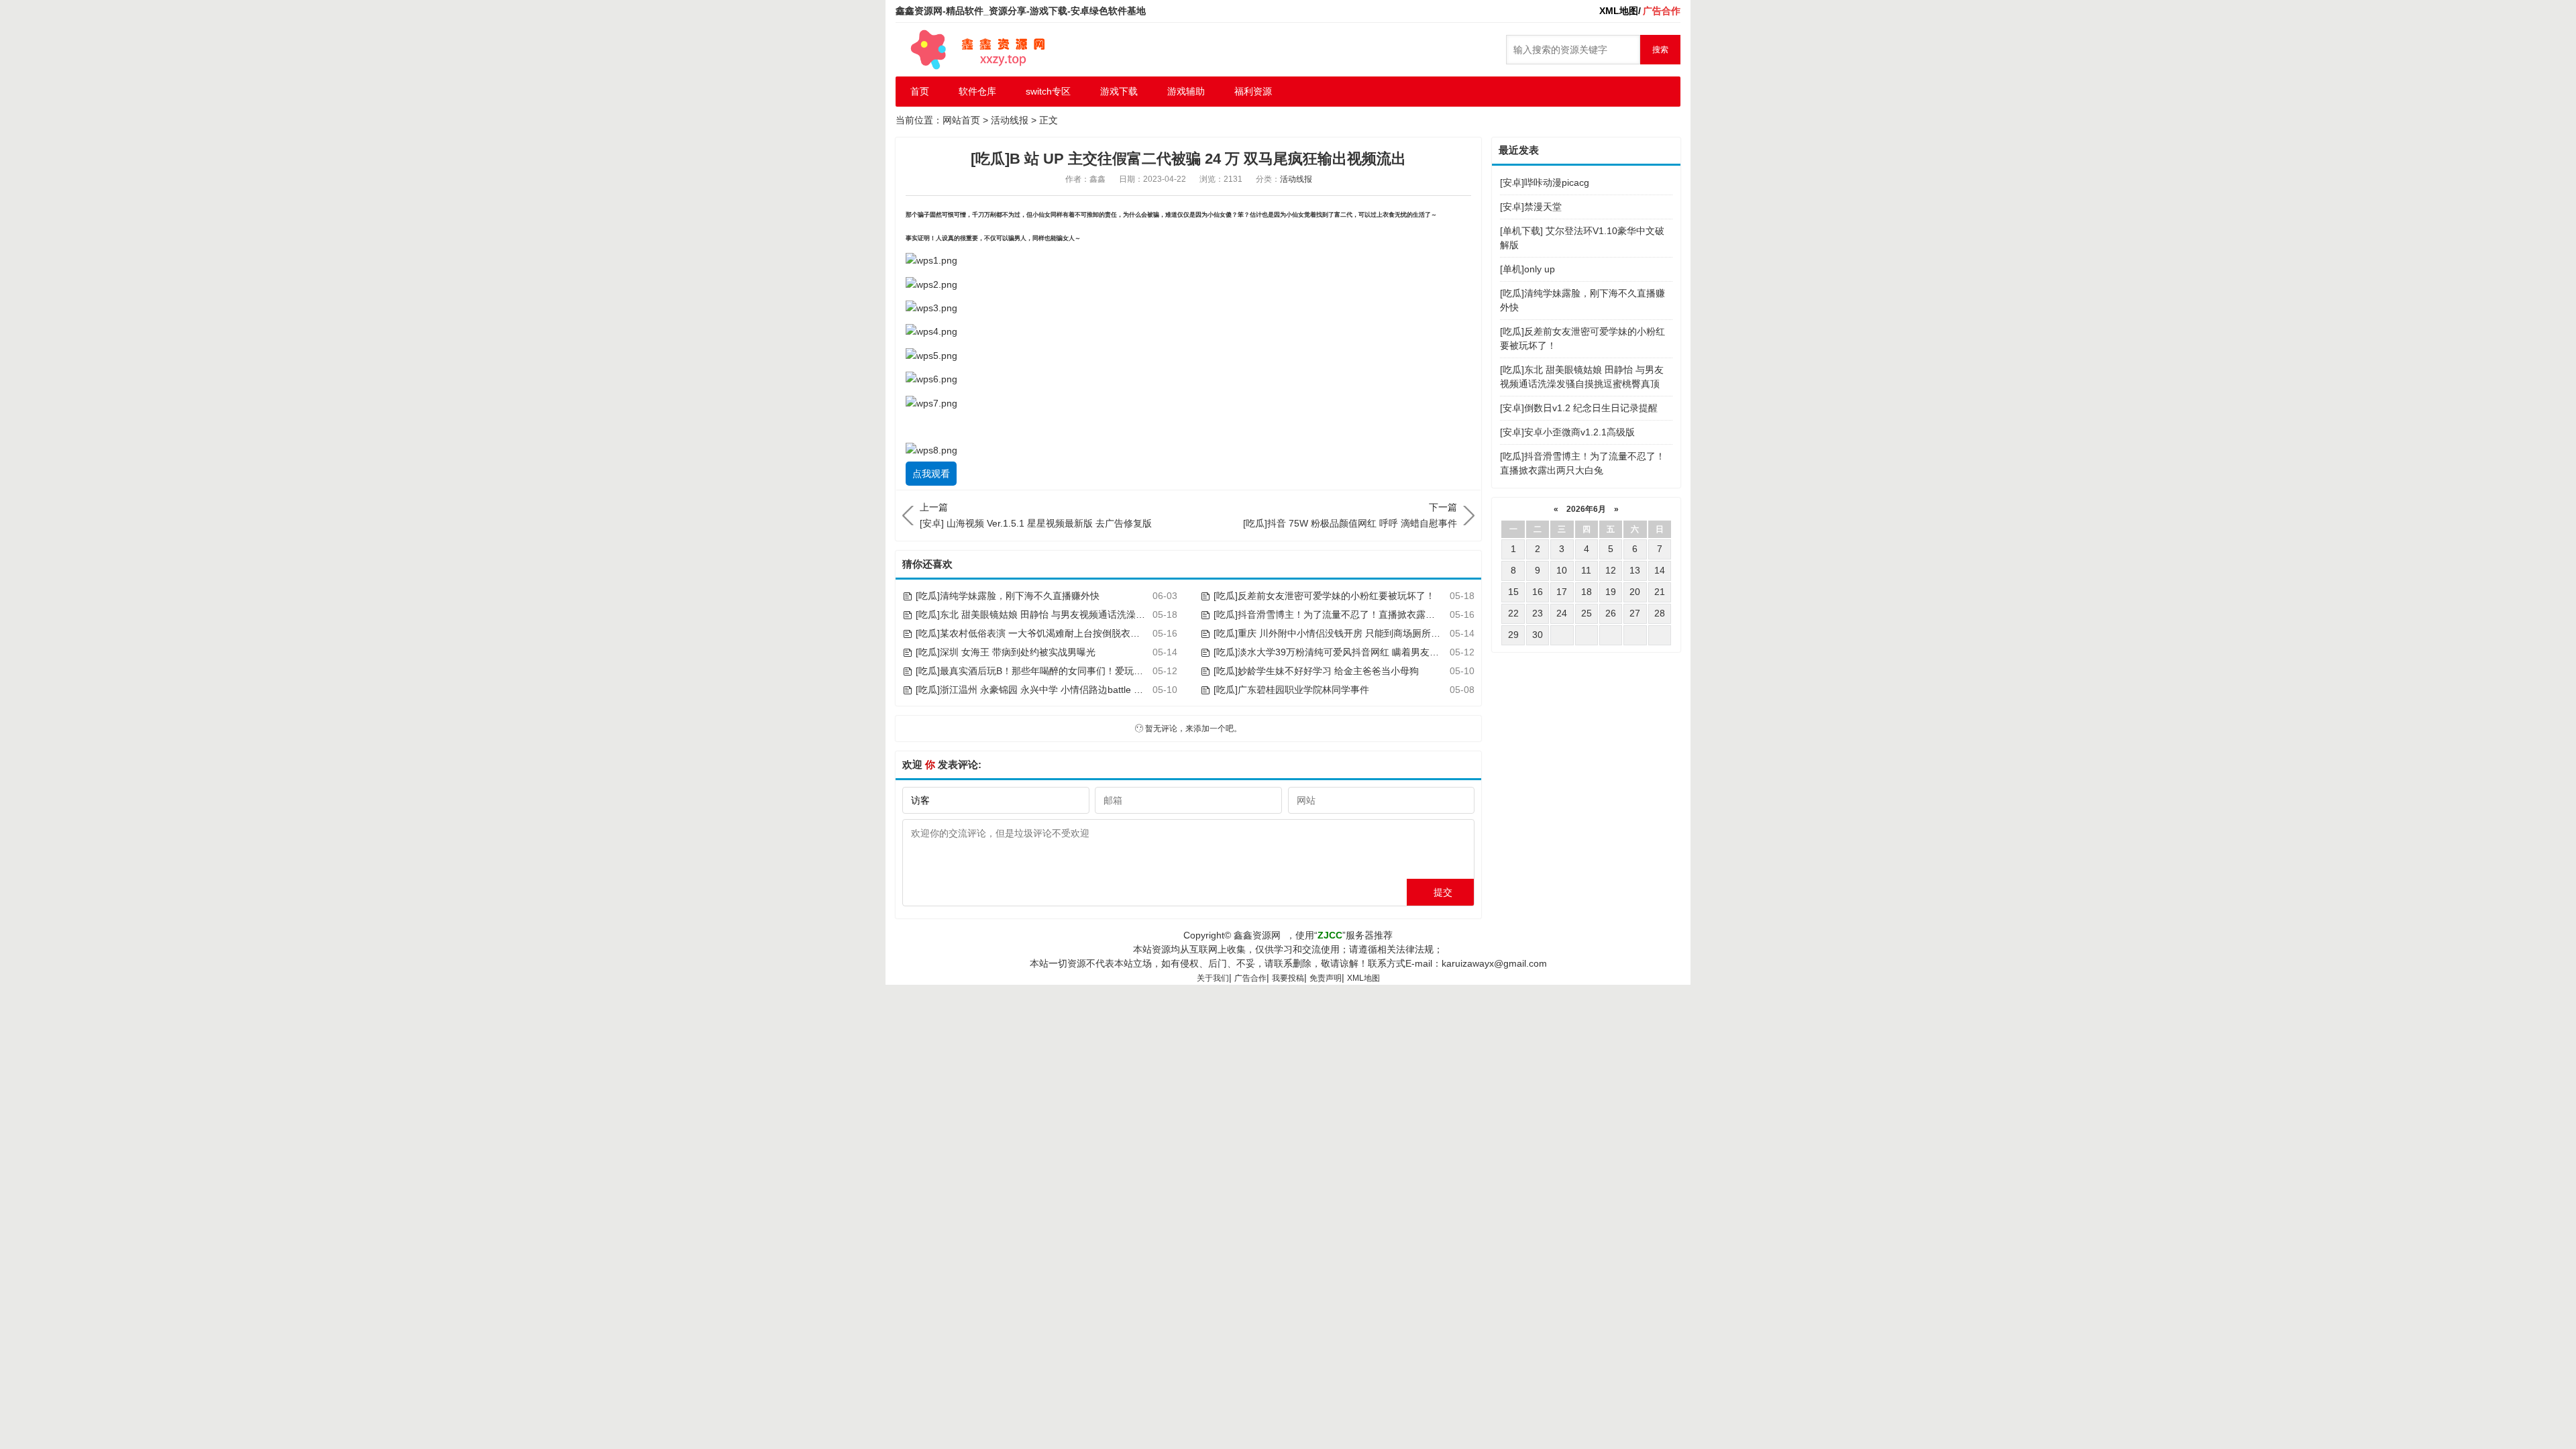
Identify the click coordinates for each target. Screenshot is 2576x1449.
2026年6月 (1586, 509)
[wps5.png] (931, 355)
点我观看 (931, 474)
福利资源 (1253, 91)
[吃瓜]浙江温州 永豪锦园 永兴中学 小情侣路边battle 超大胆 (1039, 690)
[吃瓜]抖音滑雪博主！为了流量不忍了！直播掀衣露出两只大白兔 (1348, 614)
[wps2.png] (931, 284)
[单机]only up (1527, 269)
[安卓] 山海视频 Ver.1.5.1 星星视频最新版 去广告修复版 (1036, 515)
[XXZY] (976, 50)
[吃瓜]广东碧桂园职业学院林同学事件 (1291, 690)
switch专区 (1048, 91)
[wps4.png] (931, 331)
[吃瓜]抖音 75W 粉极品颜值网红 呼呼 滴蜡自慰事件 (1350, 515)
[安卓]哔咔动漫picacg (1545, 182)
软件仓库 (977, 91)
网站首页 (961, 120)
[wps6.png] (931, 379)
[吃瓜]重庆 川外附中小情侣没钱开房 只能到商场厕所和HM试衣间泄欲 (1358, 633)
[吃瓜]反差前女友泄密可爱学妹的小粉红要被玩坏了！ (1324, 596)
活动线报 (1010, 120)
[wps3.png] (931, 308)
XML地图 (1363, 978)
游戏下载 (1119, 91)
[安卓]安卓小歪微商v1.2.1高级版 (1567, 432)
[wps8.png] (931, 450)
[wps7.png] (931, 402)
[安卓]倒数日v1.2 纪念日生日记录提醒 (1579, 408)
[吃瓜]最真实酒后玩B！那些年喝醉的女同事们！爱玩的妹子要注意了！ (1062, 671)
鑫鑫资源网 (1257, 935)
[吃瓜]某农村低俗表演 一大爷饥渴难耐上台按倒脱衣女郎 (1032, 633)
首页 (920, 91)
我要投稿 (1288, 978)
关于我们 (1213, 978)
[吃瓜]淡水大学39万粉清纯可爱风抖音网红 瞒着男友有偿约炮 (1340, 652)
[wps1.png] (931, 260)
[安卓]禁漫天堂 (1531, 207)
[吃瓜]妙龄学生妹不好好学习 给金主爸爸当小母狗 (1316, 671)
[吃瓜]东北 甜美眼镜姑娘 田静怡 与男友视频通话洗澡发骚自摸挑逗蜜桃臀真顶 (1077, 614)
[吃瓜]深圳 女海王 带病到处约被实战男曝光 (1006, 652)
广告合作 (1250, 978)
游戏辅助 (1186, 91)
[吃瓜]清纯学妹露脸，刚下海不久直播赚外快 (1008, 596)
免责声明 (1326, 978)
